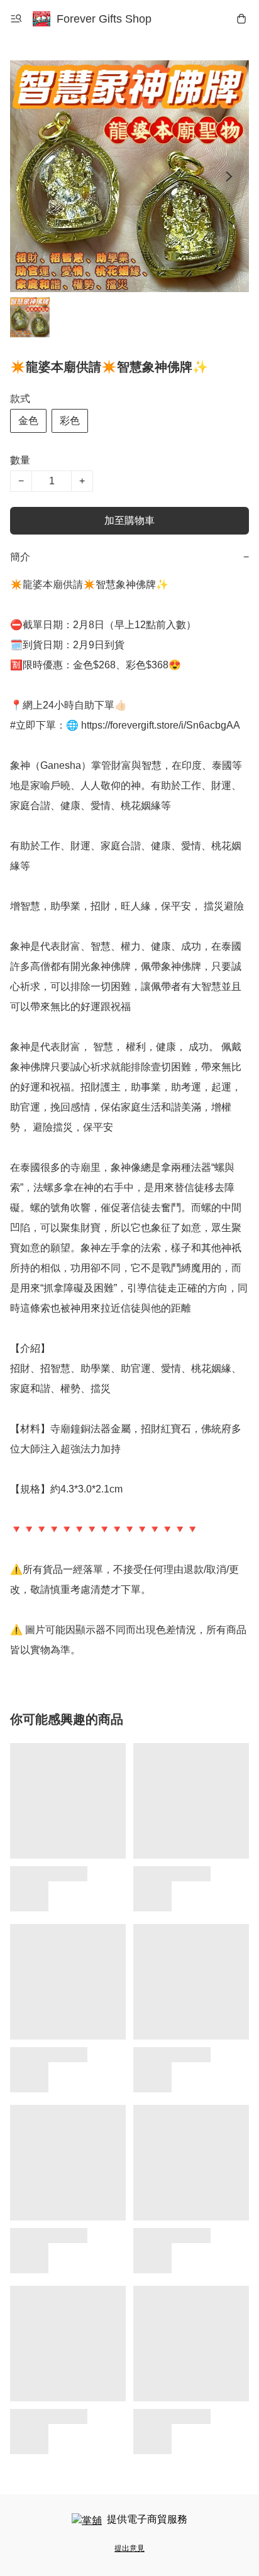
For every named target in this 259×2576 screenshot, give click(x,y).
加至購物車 (129, 520)
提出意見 (129, 2548)
